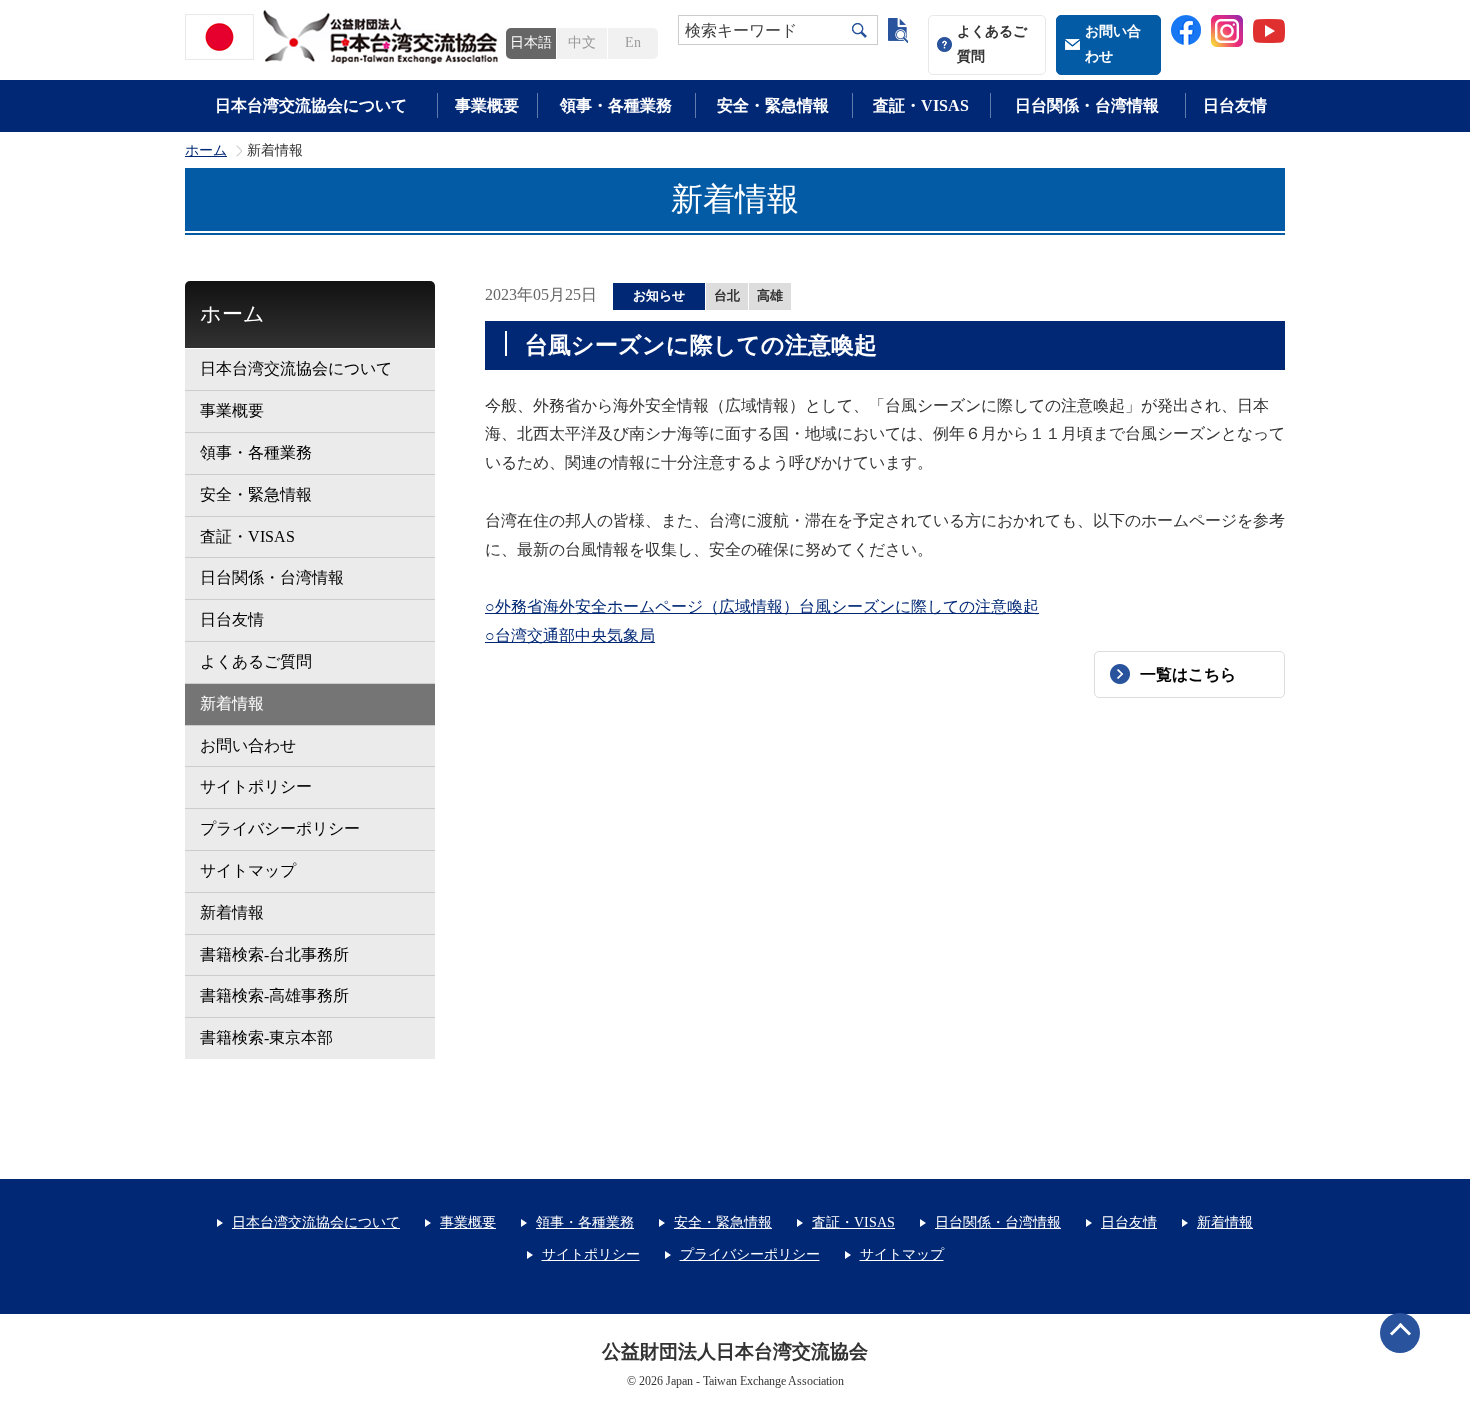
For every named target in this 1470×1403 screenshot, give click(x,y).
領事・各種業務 (616, 105)
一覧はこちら (1188, 674)
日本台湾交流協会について (311, 105)
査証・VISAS (921, 105)
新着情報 (232, 703)
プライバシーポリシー (280, 828)
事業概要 (487, 105)
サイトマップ (248, 870)
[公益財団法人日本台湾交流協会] (345, 37)
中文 (582, 42)
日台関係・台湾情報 (1087, 105)
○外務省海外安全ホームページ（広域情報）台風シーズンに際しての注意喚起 (762, 606)
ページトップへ (1400, 1333)
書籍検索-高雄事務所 (274, 995)
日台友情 (1235, 105)
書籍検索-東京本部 (266, 1037)
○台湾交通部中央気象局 (570, 635)
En (633, 42)
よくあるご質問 (992, 44)
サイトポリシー (256, 786)
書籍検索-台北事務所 (274, 954)
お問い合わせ (1113, 44)
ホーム (206, 151)
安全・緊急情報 (773, 105)
